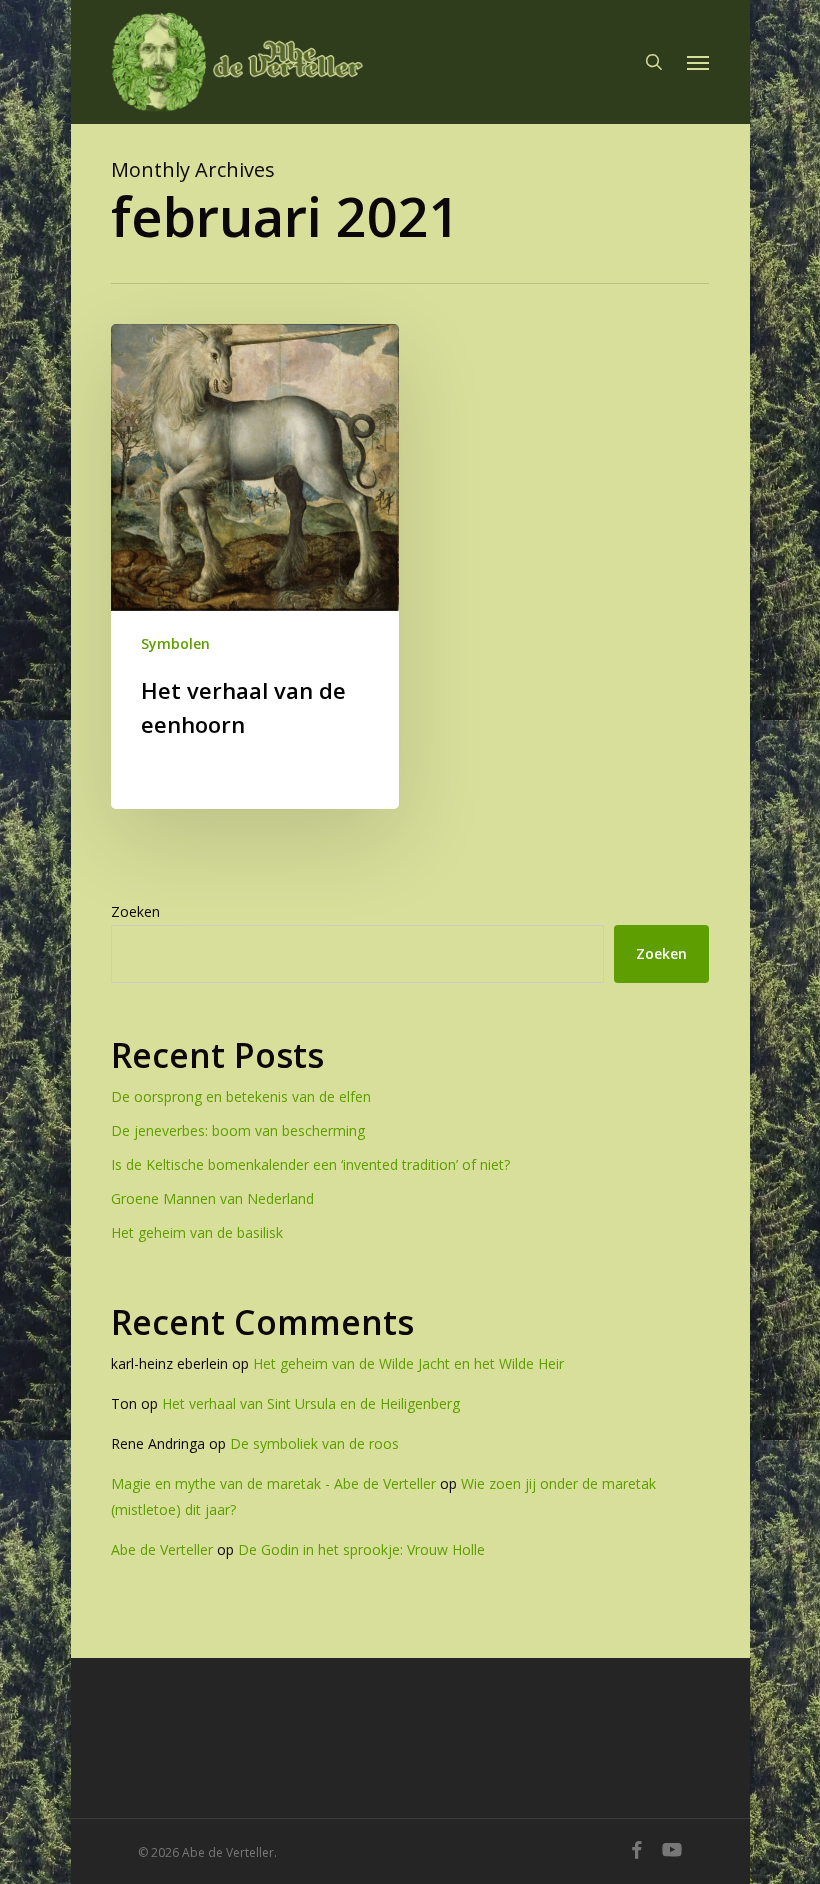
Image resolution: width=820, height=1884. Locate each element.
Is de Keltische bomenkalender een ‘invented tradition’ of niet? (310, 1164)
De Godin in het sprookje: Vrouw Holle (361, 1549)
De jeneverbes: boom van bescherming (238, 1130)
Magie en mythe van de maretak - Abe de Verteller (273, 1483)
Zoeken (135, 911)
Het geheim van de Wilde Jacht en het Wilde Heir (408, 1363)
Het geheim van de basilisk (197, 1232)
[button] (698, 62)
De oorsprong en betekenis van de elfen (241, 1096)
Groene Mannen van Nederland (212, 1198)
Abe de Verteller (162, 1549)
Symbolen (175, 643)
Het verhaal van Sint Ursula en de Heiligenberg (311, 1403)
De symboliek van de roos (314, 1443)
